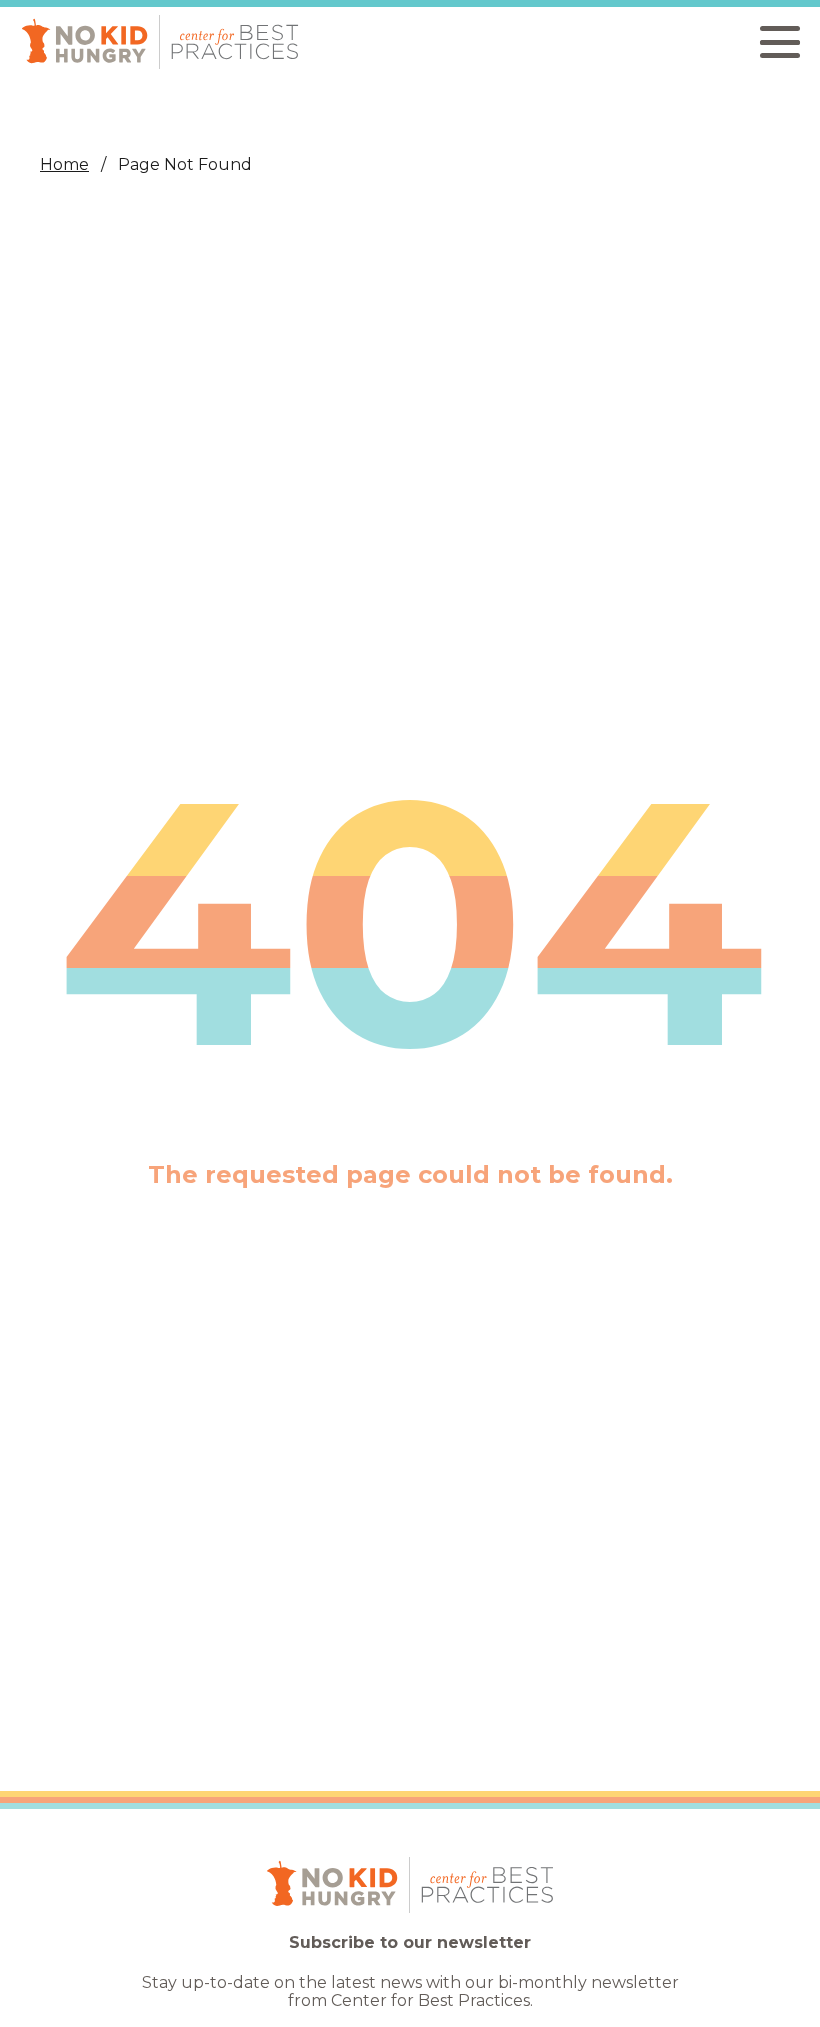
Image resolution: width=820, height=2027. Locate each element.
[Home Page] (160, 42)
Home (64, 164)
